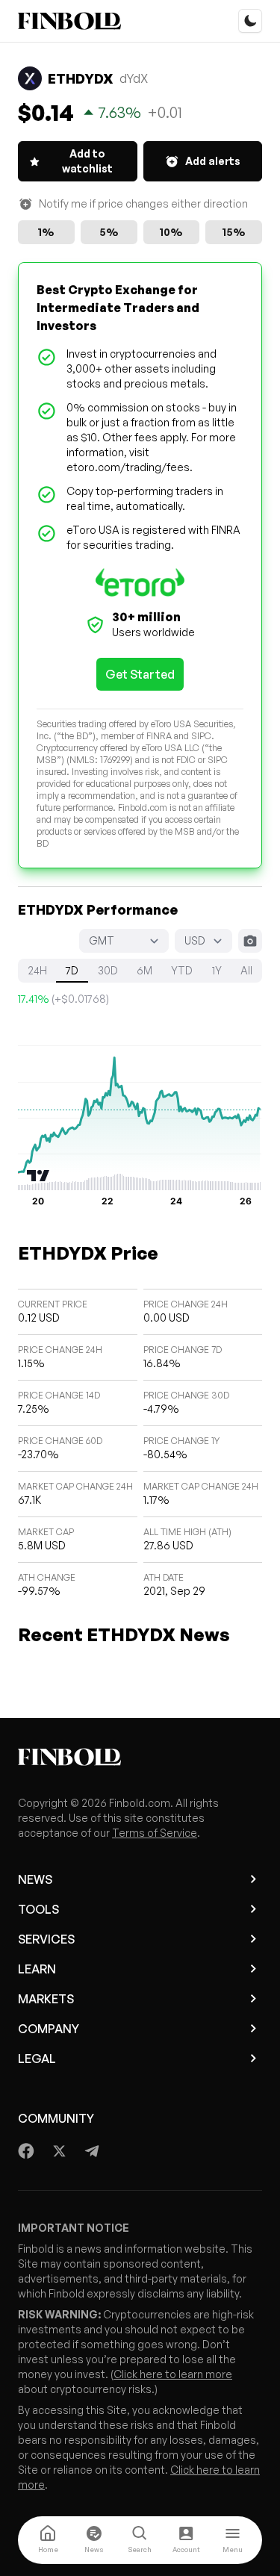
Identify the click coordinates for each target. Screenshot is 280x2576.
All (246, 970)
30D (108, 970)
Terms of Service (155, 1833)
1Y (217, 970)
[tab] (48, 2540)
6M (144, 970)
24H (37, 970)
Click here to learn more (173, 2374)
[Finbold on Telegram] (92, 2151)
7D (72, 970)
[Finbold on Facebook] (27, 2151)
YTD (182, 970)
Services (46, 1939)
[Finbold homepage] (140, 1757)
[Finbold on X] (59, 2151)
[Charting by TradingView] (38, 1176)
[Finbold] (69, 21)
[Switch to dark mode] (250, 21)
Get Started (140, 674)
